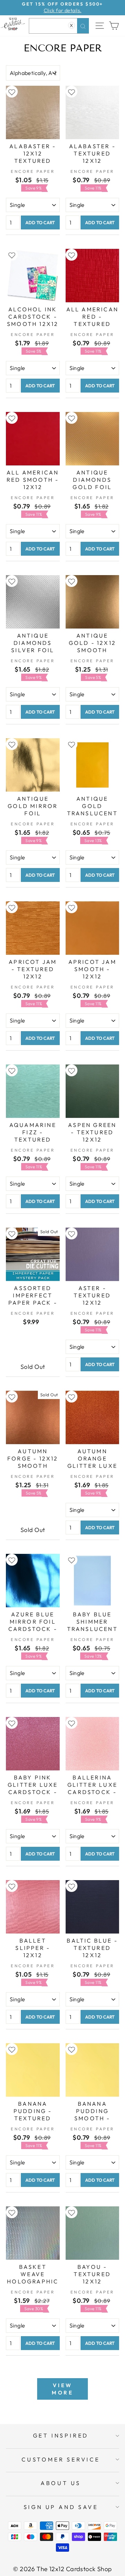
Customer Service (61, 2459)
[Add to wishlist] (12, 92)
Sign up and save (61, 2507)
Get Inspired (61, 2435)
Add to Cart (40, 222)
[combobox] (59, 26)
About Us (61, 2483)
